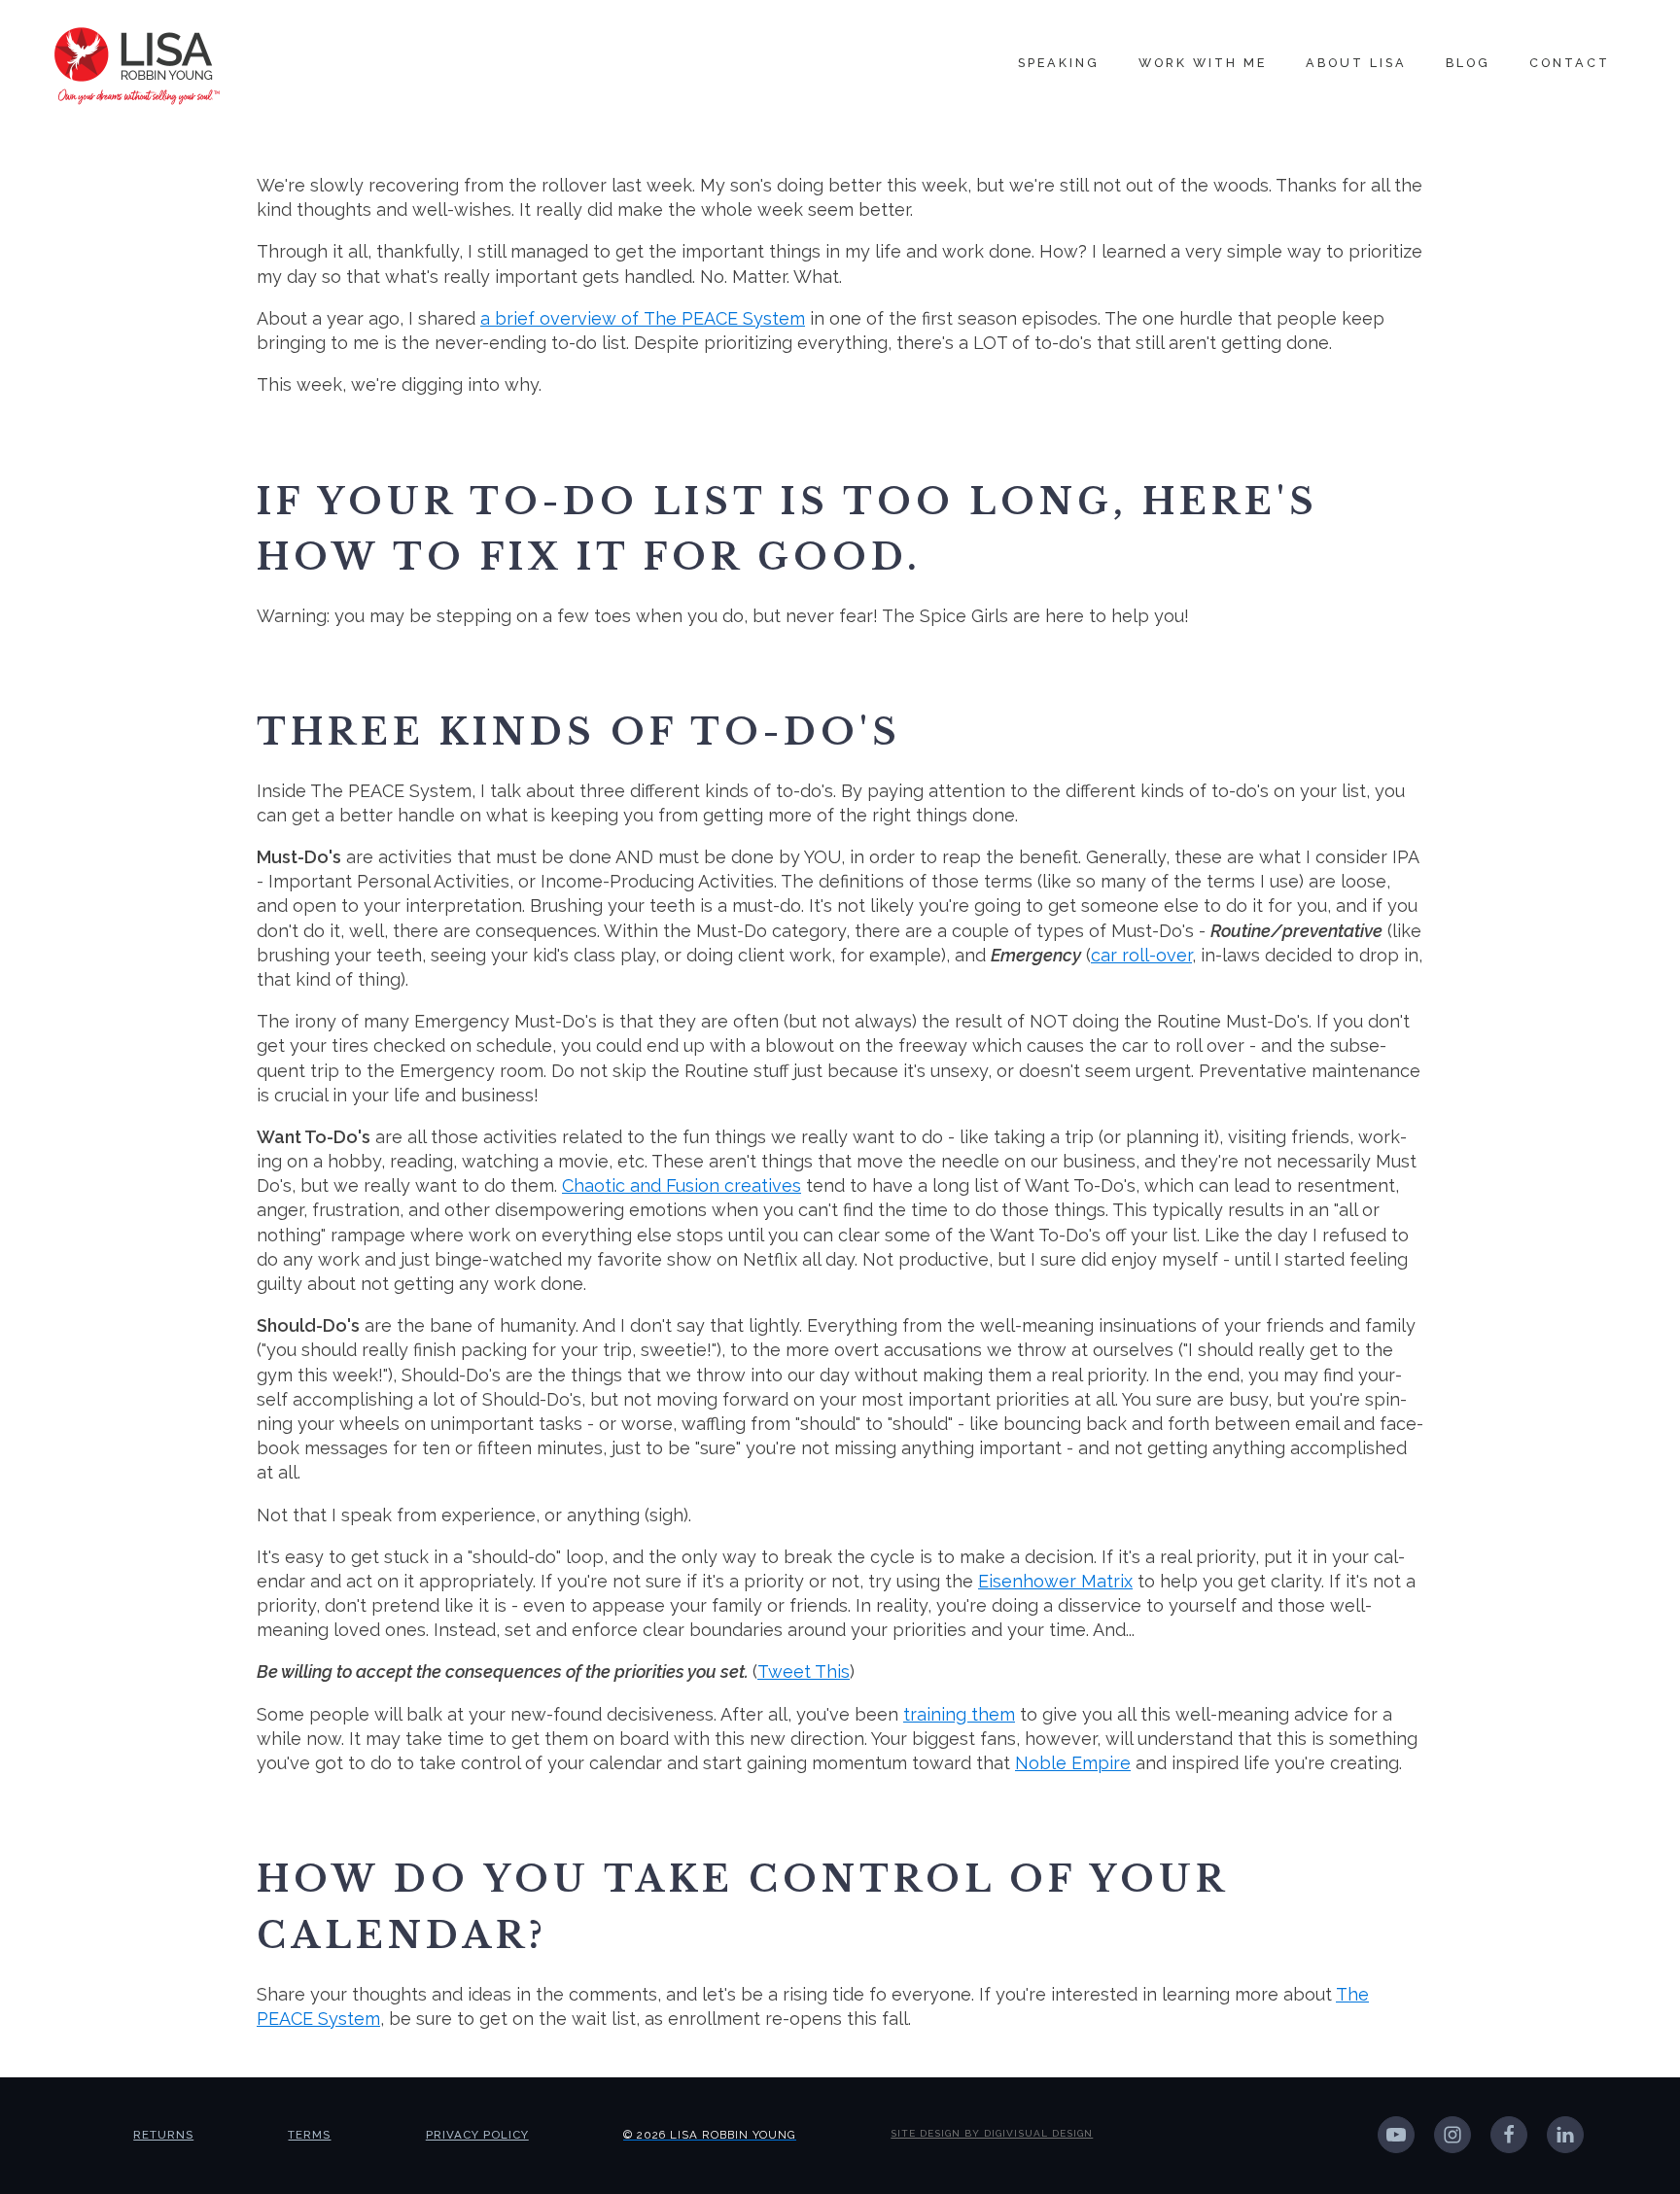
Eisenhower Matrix (1055, 1581)
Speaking (1059, 63)
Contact (1570, 63)
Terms (309, 2135)
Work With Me (1203, 63)
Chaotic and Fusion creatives (682, 1185)
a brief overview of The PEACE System (643, 318)
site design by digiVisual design (992, 2133)
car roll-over (1141, 955)
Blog (1468, 63)
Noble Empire (1073, 1763)
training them (959, 1714)
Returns (163, 2135)
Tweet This (804, 1672)
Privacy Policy (477, 2135)
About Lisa (1356, 63)
